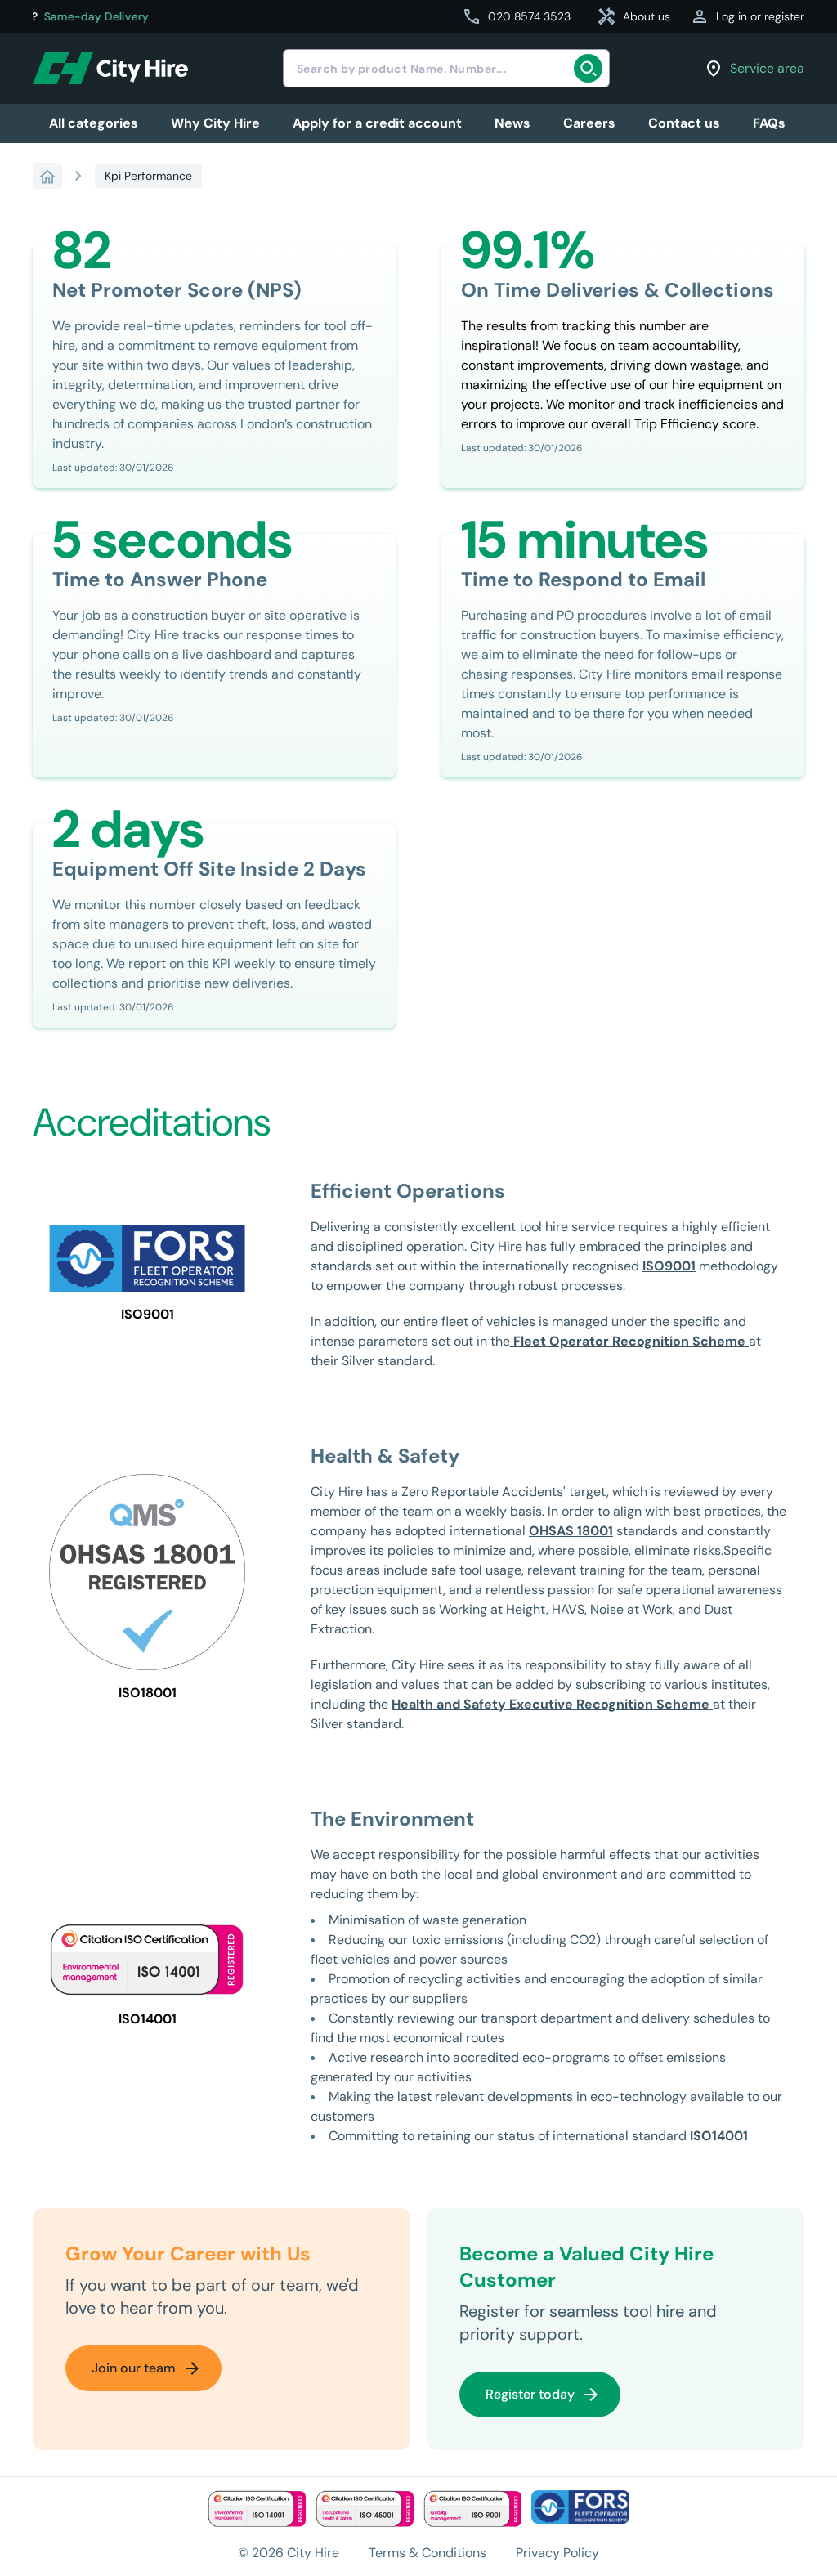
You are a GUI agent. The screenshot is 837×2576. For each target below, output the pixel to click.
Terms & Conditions (427, 2553)
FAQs (769, 123)
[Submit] (591, 69)
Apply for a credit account (377, 123)
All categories (94, 123)
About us (633, 16)
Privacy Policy (557, 2553)
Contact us (684, 123)
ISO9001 (669, 1266)
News (512, 123)
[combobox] (446, 68)
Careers (589, 123)
